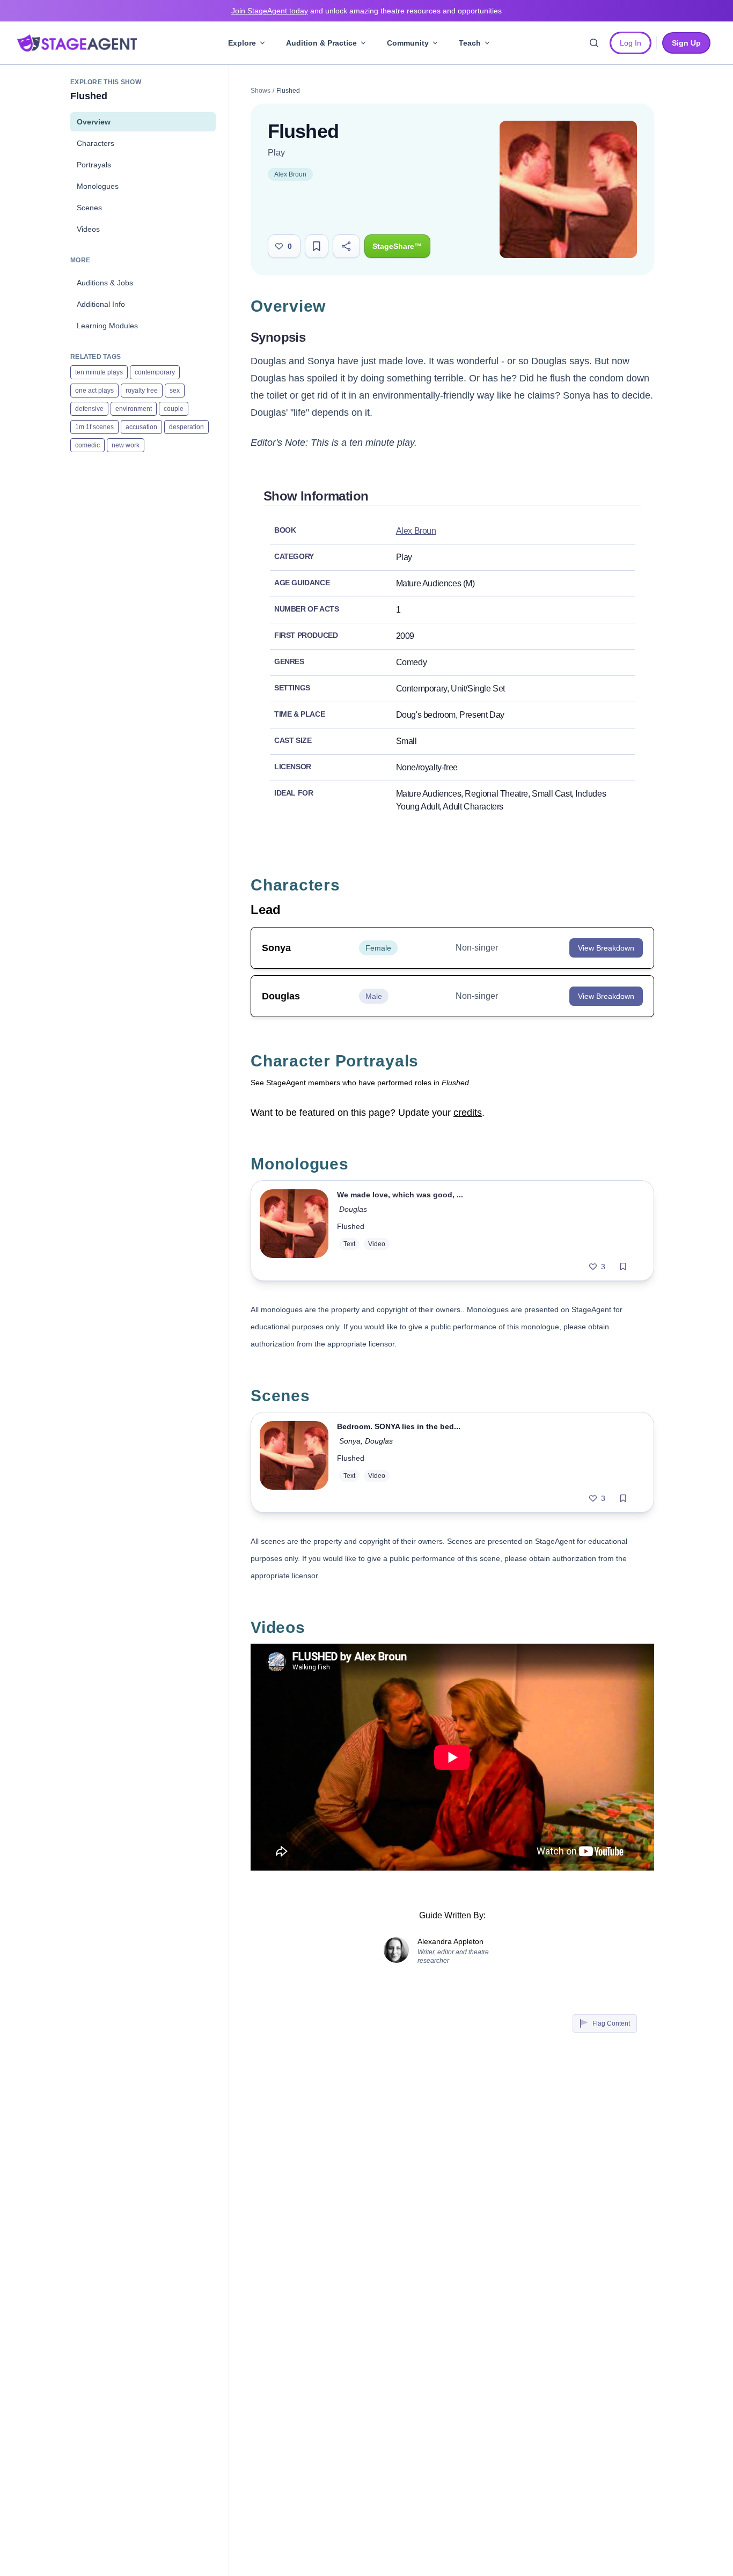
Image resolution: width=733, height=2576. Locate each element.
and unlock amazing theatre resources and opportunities (366, 11)
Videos (88, 229)
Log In (631, 43)
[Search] (594, 43)
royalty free (142, 391)
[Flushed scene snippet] (294, 1462)
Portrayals (94, 165)
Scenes (89, 208)
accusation (141, 427)
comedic (87, 445)
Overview (94, 122)
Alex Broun (290, 174)
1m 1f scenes (94, 427)
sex (175, 391)
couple (174, 409)
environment (134, 409)
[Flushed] (294, 1231)
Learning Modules (107, 326)
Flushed (351, 1226)
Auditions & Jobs (105, 283)
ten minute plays (99, 372)
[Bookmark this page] (317, 246)
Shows (261, 91)
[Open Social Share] (346, 246)
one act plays (94, 391)
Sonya (350, 1441)
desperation (186, 427)
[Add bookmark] (623, 1267)
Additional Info (101, 304)
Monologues (98, 186)
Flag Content (611, 2023)
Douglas (353, 1209)
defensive (89, 409)
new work (126, 445)
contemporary (155, 372)
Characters (96, 143)
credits (468, 1113)
